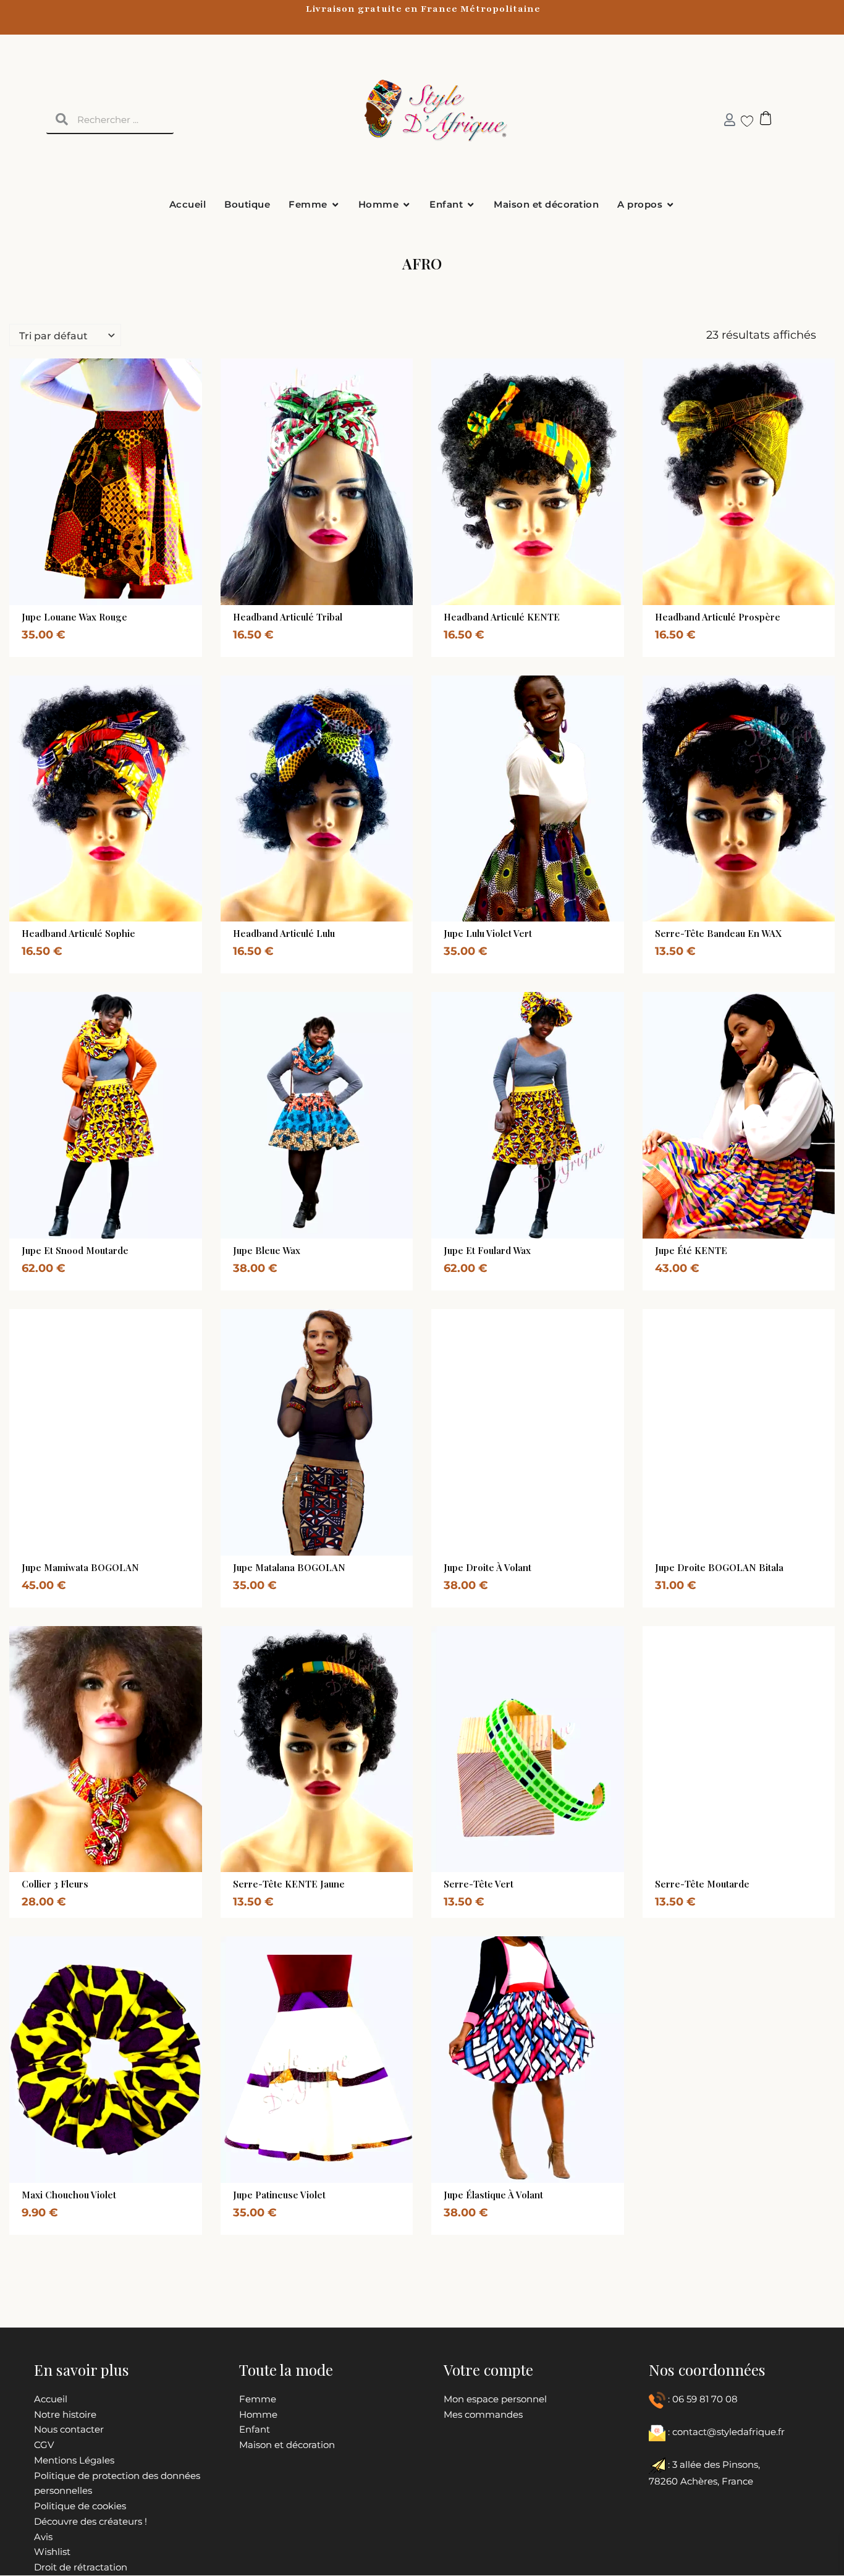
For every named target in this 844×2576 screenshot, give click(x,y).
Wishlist (52, 2552)
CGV (44, 2445)
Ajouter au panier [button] (303, 602)
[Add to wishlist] (129, 602)
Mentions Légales (74, 2460)
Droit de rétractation (81, 2567)
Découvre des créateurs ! (91, 2521)
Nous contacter (69, 2429)
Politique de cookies (80, 2506)
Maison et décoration (287, 2445)
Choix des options (91, 602)
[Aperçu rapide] (77, 602)
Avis (43, 2537)
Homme (258, 2414)
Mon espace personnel (495, 2399)
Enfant (255, 2429)
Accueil (51, 2399)
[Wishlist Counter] (742, 121)
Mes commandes (483, 2414)
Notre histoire (65, 2414)
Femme (258, 2399)
